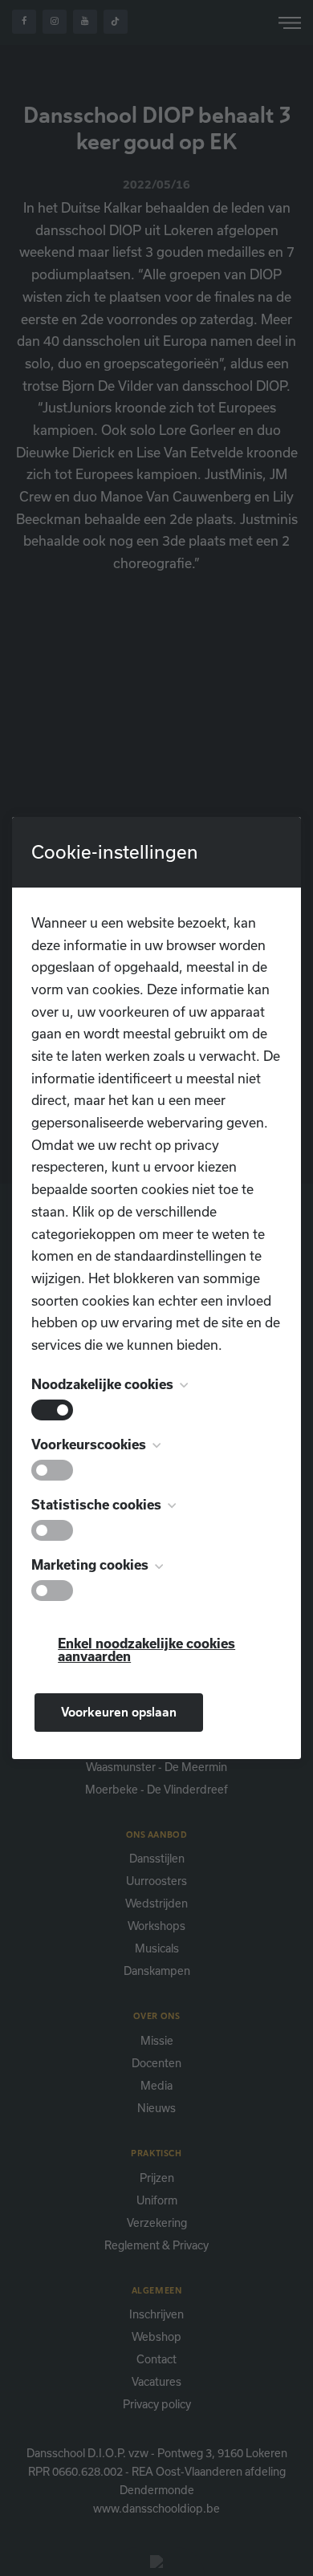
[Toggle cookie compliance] (52, 1470)
